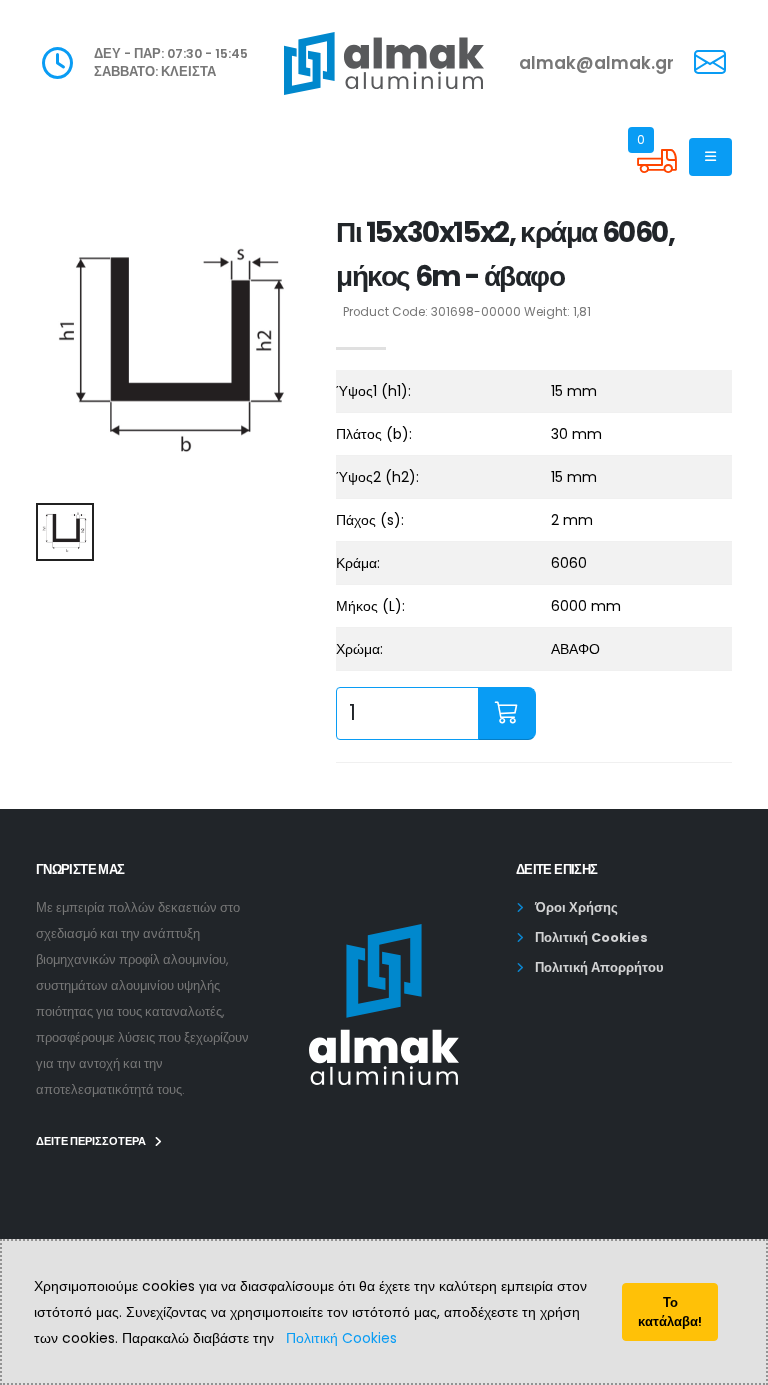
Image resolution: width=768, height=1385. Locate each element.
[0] (657, 176)
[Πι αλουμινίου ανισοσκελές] (174, 349)
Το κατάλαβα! (670, 1312)
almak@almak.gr (596, 63)
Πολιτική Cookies (341, 1338)
